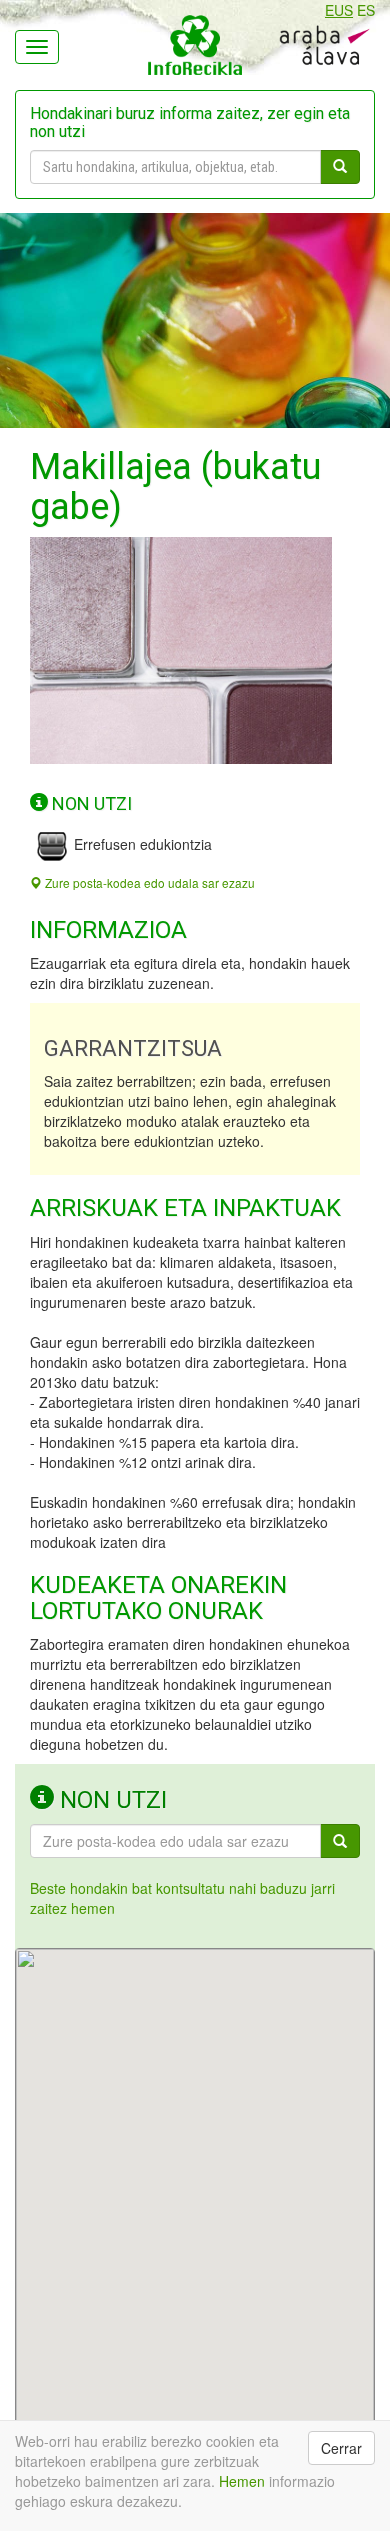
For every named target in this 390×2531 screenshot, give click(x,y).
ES (366, 10)
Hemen (242, 2481)
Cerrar (341, 2448)
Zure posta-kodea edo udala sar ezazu (148, 882)
